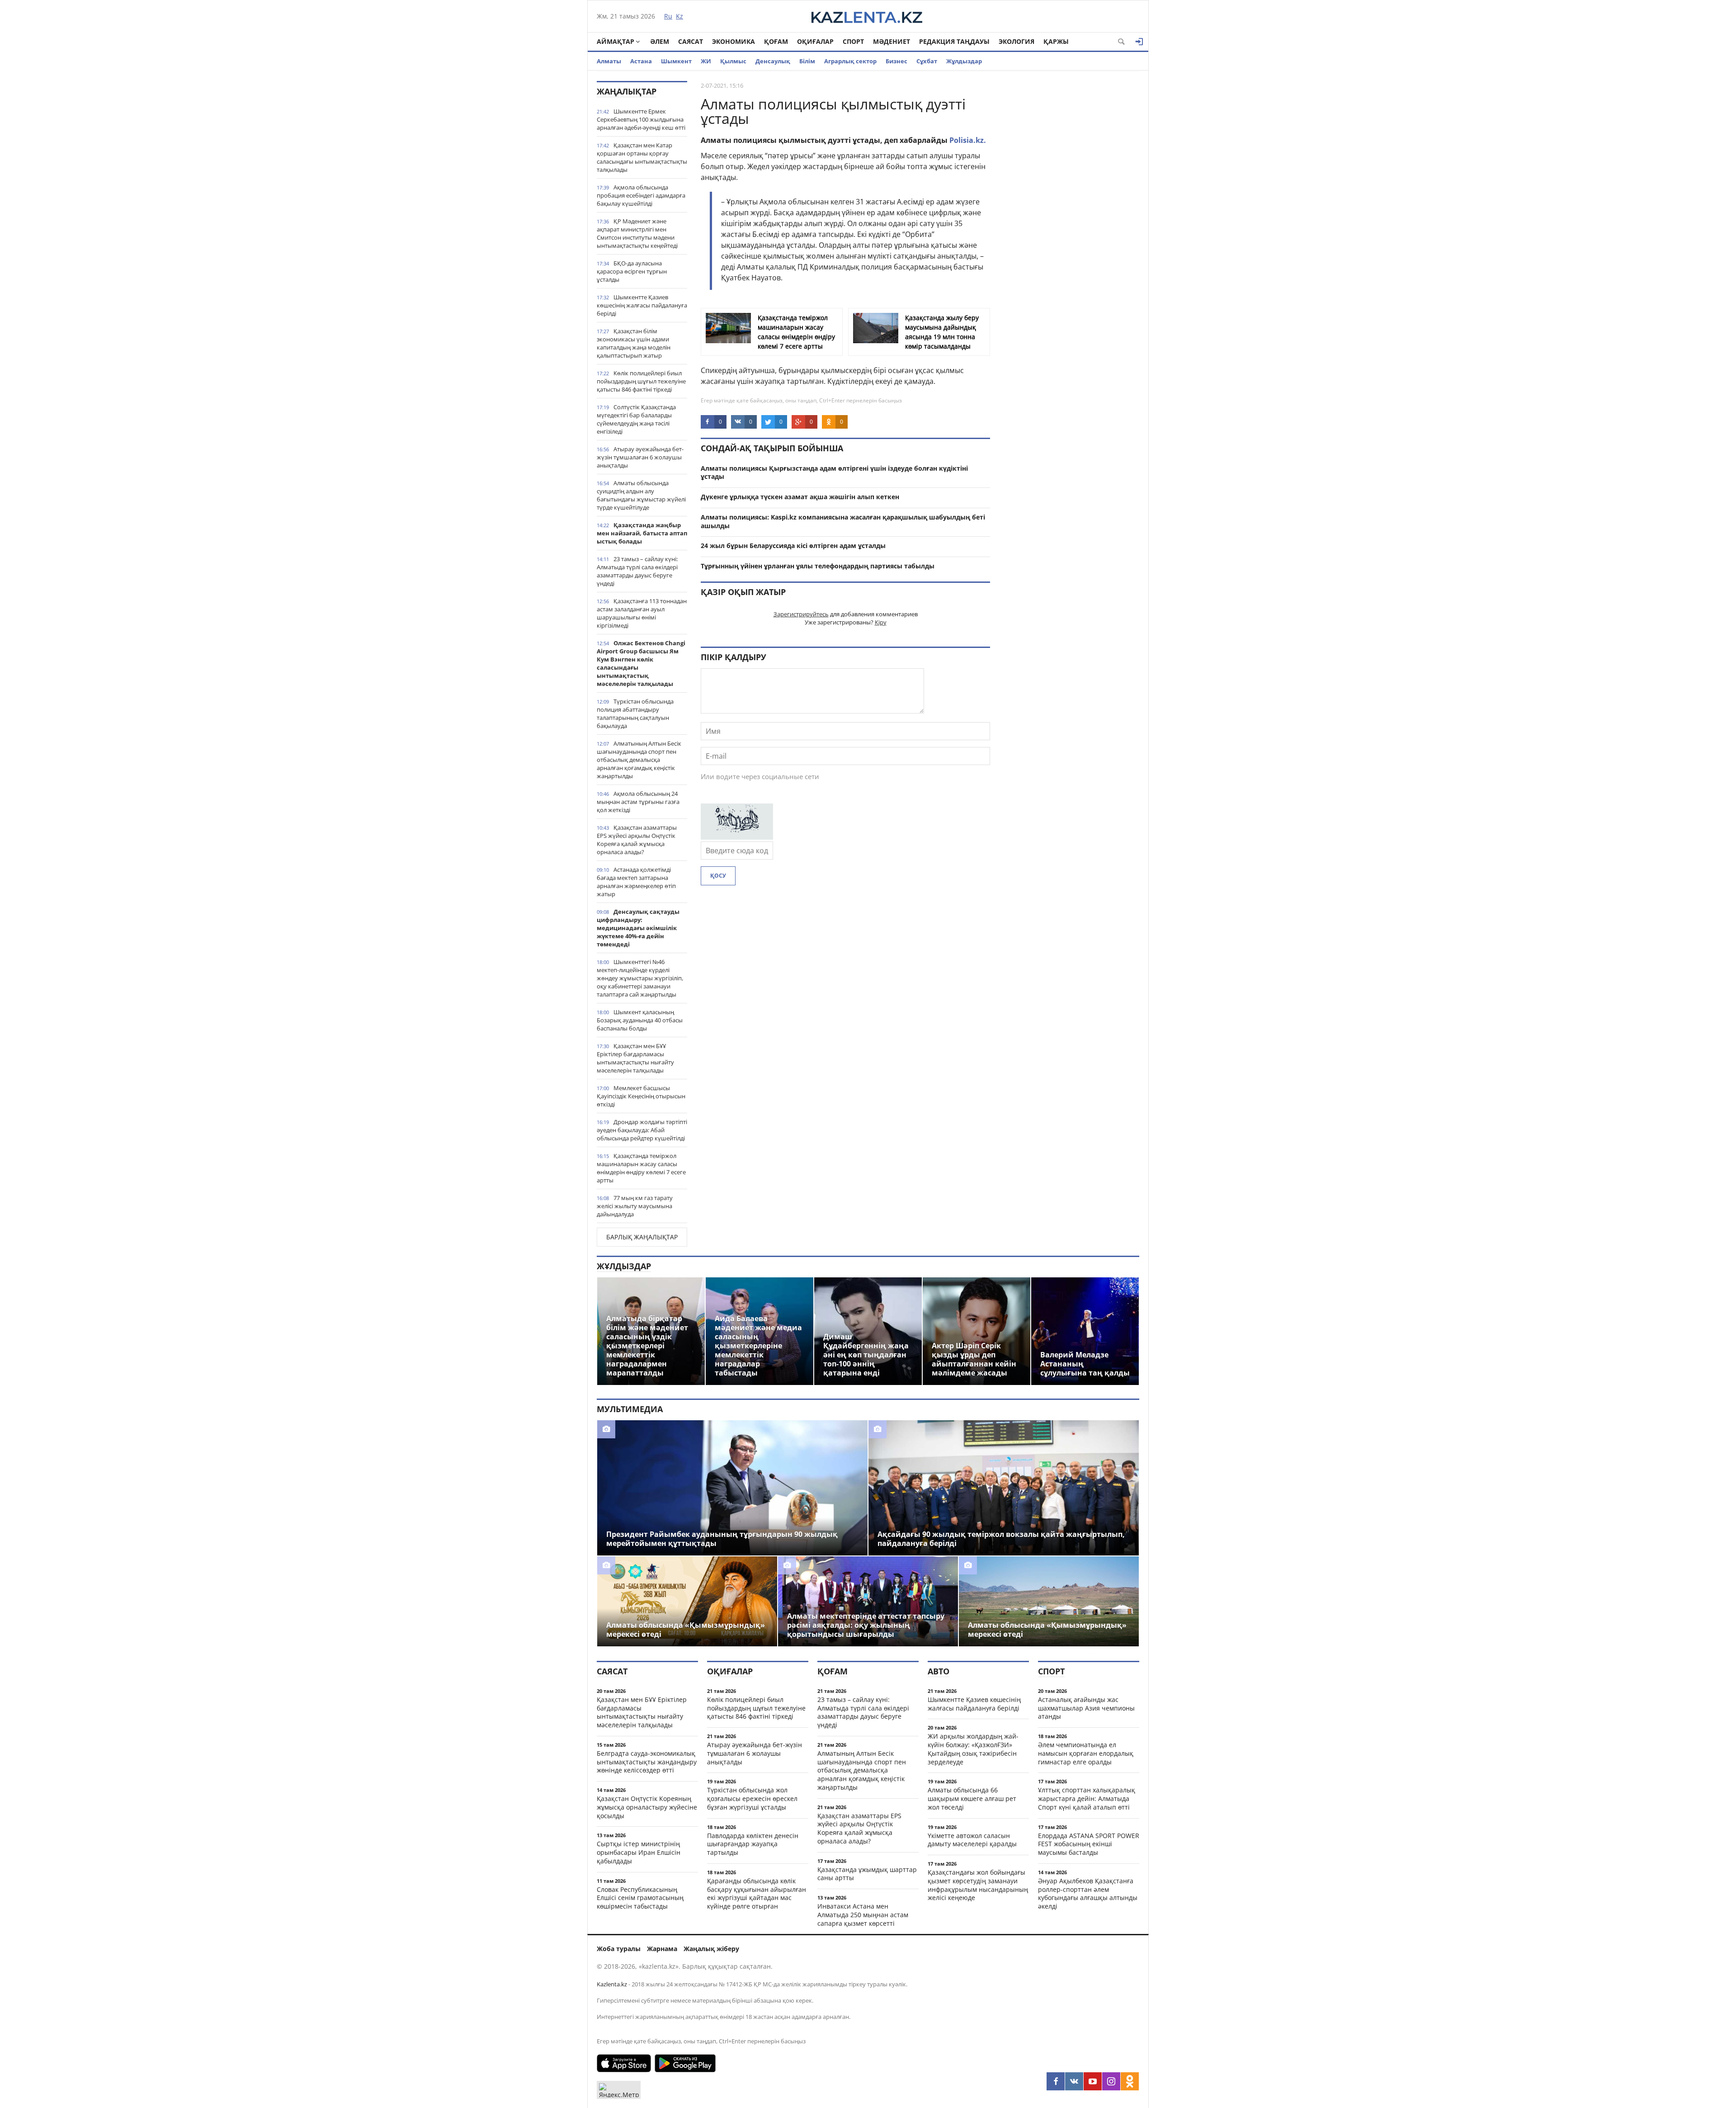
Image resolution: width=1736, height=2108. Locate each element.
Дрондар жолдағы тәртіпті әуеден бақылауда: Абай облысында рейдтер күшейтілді (642, 1130)
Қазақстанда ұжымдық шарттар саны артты (867, 1874)
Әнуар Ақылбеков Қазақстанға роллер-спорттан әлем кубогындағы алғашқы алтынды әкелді (1088, 1893)
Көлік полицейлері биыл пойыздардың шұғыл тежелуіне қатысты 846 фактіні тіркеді (641, 381)
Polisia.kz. (968, 140)
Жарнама (662, 1949)
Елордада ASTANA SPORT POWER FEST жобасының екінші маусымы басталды (1089, 1844)
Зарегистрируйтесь (801, 614)
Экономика (734, 41)
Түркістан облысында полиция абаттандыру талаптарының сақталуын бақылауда (635, 714)
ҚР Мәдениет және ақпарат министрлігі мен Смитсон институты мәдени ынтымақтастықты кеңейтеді (637, 233)
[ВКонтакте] (1074, 2081)
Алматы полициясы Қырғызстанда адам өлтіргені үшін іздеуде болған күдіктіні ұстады (834, 473)
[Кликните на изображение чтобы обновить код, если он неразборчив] (737, 837)
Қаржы (1056, 41)
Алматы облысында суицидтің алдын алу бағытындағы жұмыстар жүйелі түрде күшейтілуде (641, 495)
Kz (679, 16)
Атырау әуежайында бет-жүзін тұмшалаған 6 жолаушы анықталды (640, 457)
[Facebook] (1056, 2081)
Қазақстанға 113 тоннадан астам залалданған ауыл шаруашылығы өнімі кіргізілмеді (642, 613)
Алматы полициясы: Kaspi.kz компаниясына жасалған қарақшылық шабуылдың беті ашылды (843, 521)
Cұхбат (927, 61)
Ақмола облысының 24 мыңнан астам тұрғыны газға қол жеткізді (638, 802)
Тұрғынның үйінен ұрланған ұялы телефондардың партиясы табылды (818, 566)
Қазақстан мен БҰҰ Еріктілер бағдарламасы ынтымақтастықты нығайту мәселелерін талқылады (635, 1058)
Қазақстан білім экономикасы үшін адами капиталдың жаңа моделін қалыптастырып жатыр (634, 343)
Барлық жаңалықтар (642, 1237)
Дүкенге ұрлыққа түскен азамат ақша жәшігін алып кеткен (800, 497)
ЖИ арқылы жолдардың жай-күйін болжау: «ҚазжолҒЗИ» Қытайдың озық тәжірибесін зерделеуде (973, 1749)
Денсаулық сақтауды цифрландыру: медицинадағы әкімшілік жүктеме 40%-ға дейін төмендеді (638, 928)
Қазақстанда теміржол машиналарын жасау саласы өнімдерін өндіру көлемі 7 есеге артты (641, 1168)
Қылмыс (733, 61)
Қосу (718, 876)
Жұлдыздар (964, 61)
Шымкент (676, 61)
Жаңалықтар (627, 91)
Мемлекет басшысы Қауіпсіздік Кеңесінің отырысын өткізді (641, 1096)
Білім (807, 61)
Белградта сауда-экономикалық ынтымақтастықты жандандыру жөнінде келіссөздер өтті (647, 1762)
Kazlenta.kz (612, 1984)
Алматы (609, 61)
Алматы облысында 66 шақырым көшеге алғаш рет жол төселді (972, 1798)
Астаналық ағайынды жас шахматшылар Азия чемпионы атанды (1086, 1708)
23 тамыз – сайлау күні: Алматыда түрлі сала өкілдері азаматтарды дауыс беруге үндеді (637, 571)
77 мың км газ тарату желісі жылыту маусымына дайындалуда (635, 1206)
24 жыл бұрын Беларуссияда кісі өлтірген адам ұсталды (793, 546)
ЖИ (706, 61)
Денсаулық (773, 61)
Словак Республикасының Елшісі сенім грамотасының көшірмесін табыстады (640, 1898)
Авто (939, 1671)
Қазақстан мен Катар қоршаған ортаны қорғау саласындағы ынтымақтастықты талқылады (642, 157)
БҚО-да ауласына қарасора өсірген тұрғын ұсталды (632, 271)
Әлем (660, 41)
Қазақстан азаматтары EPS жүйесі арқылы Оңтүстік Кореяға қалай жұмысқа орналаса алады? (637, 840)
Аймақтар (616, 41)
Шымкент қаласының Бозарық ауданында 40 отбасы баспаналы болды (640, 1020)
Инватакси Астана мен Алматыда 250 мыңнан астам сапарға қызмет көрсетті (863, 1915)
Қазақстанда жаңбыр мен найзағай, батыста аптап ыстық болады (642, 533)
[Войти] (1139, 42)
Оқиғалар (815, 41)
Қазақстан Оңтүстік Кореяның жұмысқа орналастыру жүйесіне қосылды (647, 1807)
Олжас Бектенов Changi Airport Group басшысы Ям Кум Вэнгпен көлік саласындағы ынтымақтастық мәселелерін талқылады (641, 663)
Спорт (853, 41)
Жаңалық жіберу (711, 1949)
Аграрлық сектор (850, 61)
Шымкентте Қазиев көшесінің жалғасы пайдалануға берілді (642, 305)
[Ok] (1130, 2081)
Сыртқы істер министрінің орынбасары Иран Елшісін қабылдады (639, 1852)
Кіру (881, 622)
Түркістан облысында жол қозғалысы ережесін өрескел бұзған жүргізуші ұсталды (752, 1798)
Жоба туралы (619, 1949)
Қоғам (776, 41)
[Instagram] (1111, 2081)
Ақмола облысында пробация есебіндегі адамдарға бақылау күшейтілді (641, 195)
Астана (641, 61)
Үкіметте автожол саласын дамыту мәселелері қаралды (972, 1840)
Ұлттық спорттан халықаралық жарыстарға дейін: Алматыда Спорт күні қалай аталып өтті (1087, 1798)
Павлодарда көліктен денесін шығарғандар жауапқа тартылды (753, 1844)
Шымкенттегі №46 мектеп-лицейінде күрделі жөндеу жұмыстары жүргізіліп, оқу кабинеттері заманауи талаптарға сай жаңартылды (640, 978)
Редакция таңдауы (954, 41)
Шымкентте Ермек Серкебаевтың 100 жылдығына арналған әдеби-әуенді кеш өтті (641, 119)
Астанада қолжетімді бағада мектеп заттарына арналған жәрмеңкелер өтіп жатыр (636, 882)
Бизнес (896, 61)
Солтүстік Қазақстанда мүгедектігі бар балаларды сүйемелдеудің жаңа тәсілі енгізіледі (636, 419)
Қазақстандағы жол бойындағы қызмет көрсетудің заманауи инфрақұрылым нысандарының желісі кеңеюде (978, 1885)
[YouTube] (1093, 2081)
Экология (1017, 41)
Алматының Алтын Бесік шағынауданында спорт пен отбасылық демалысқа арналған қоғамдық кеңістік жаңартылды (639, 760)
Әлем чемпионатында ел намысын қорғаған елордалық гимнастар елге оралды (1086, 1753)
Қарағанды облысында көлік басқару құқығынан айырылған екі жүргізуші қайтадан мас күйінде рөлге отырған (757, 1893)
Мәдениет (892, 41)
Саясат (691, 41)
